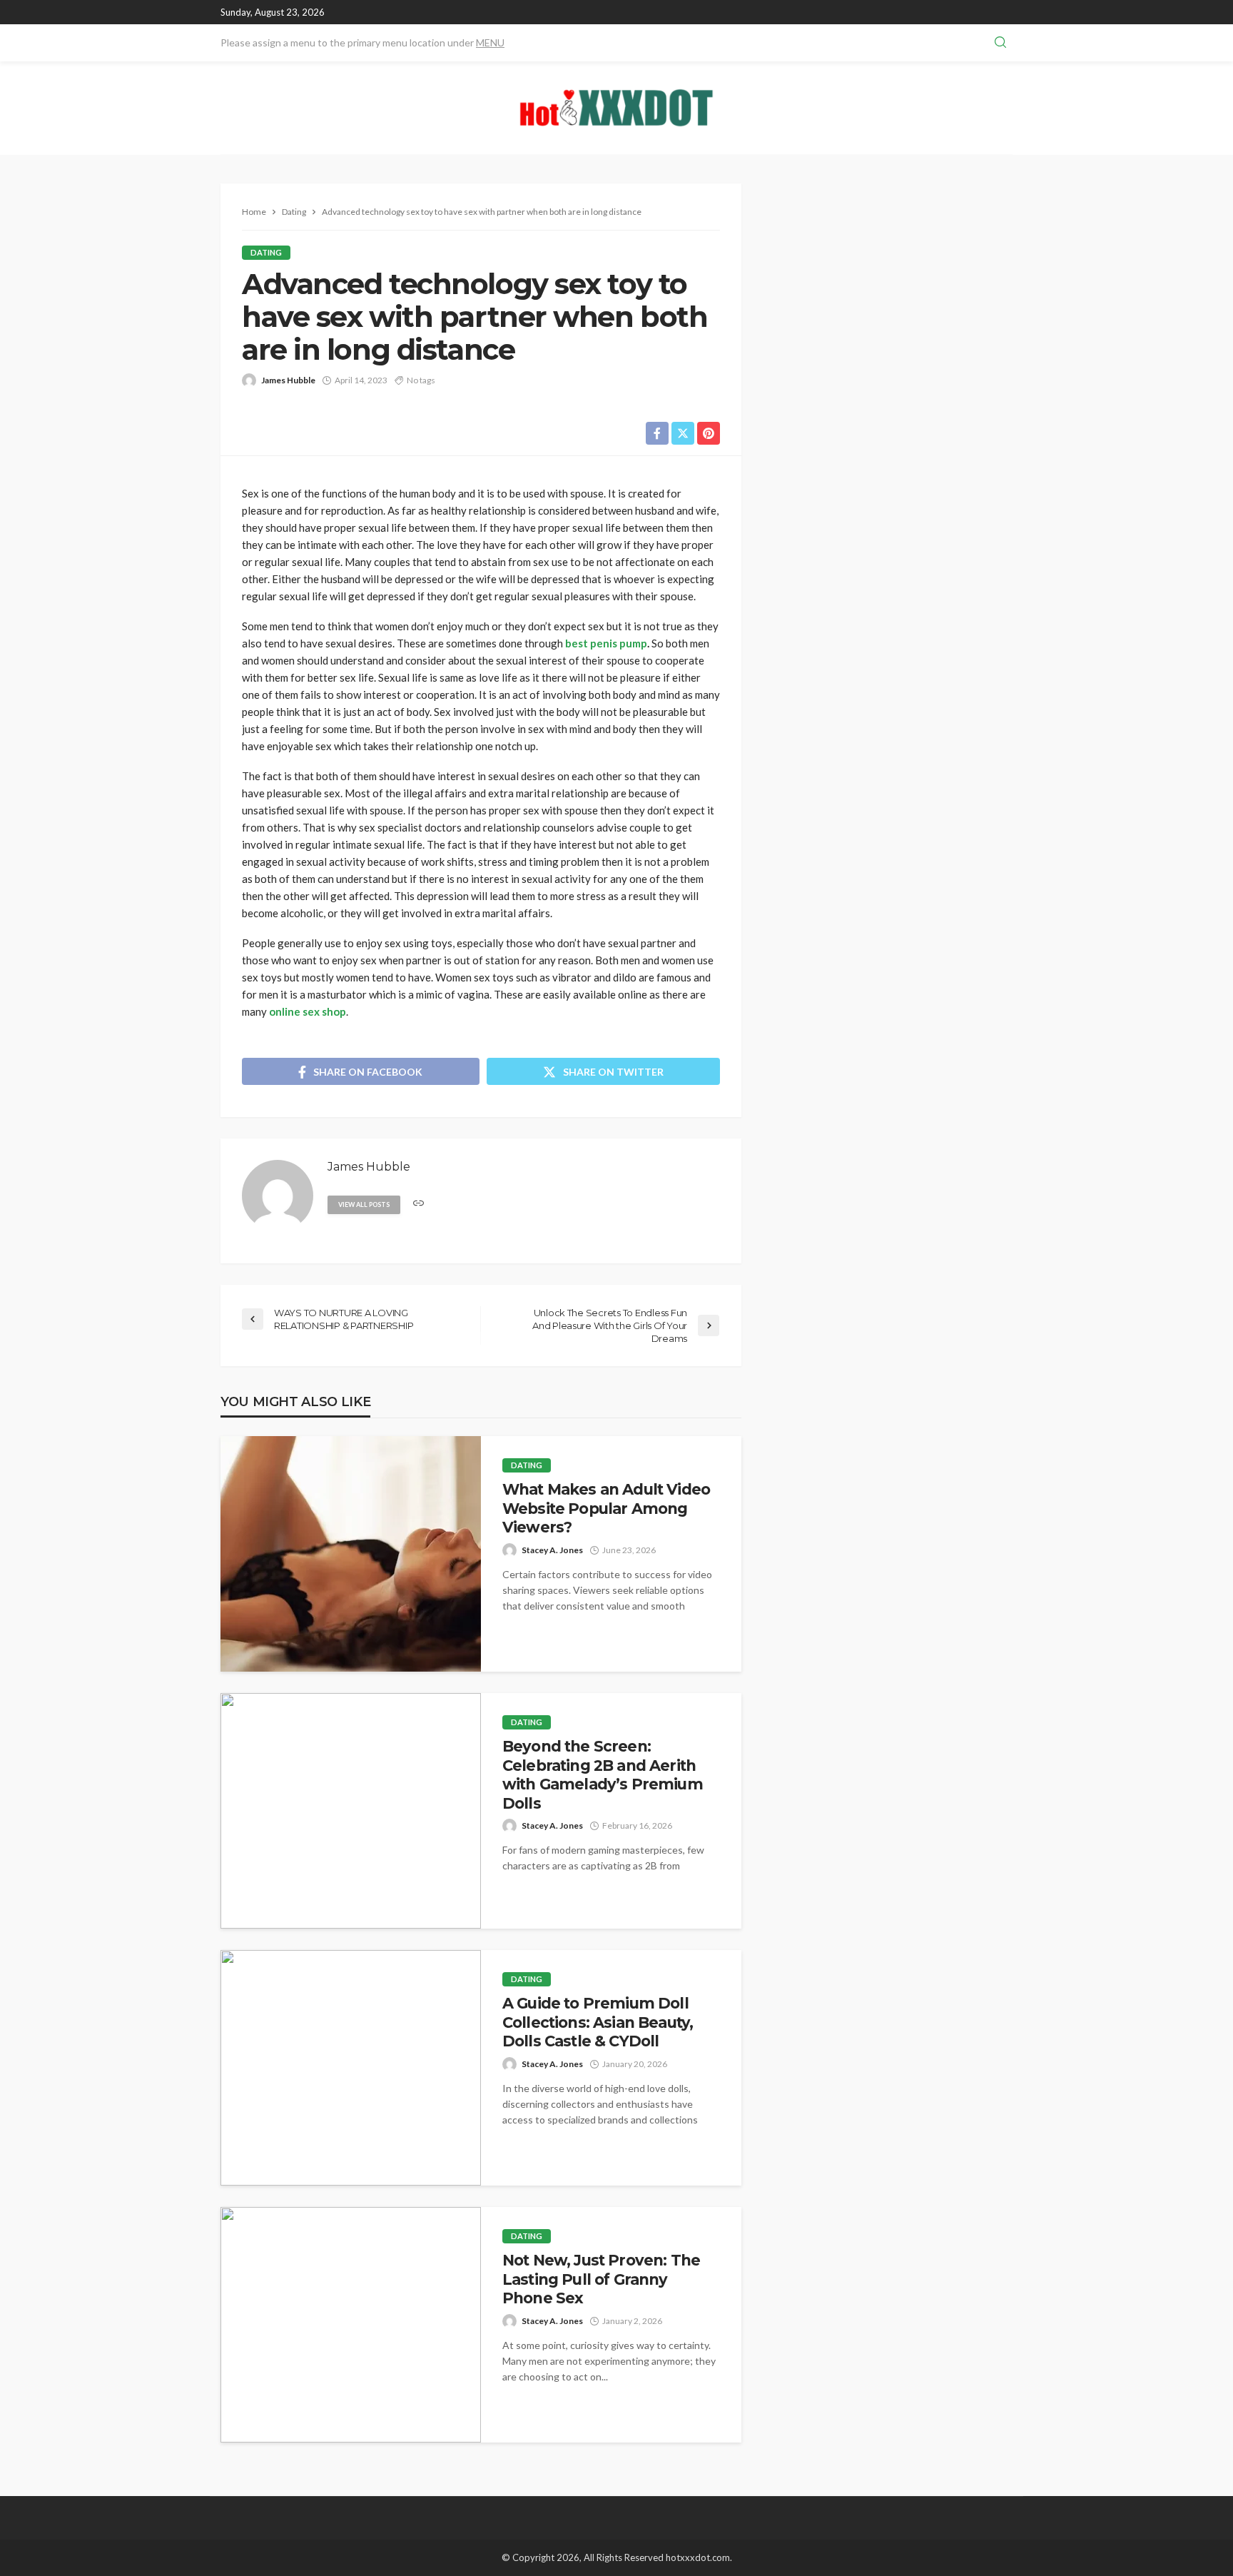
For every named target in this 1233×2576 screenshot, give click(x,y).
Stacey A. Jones (552, 1550)
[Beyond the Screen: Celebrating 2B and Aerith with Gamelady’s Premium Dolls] (351, 1811)
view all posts (364, 1204)
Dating (266, 252)
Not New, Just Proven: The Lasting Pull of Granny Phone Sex (601, 2279)
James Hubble (288, 380)
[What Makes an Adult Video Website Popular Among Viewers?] (351, 1554)
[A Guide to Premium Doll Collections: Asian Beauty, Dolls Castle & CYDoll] (351, 2068)
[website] (418, 1204)
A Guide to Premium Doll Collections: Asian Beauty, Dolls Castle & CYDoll (598, 2022)
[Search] (1000, 43)
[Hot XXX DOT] (616, 108)
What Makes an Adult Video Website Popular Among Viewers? (606, 1508)
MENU (490, 42)
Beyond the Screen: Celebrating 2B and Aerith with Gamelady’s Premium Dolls (603, 1774)
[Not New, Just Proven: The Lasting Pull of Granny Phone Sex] (351, 2325)
